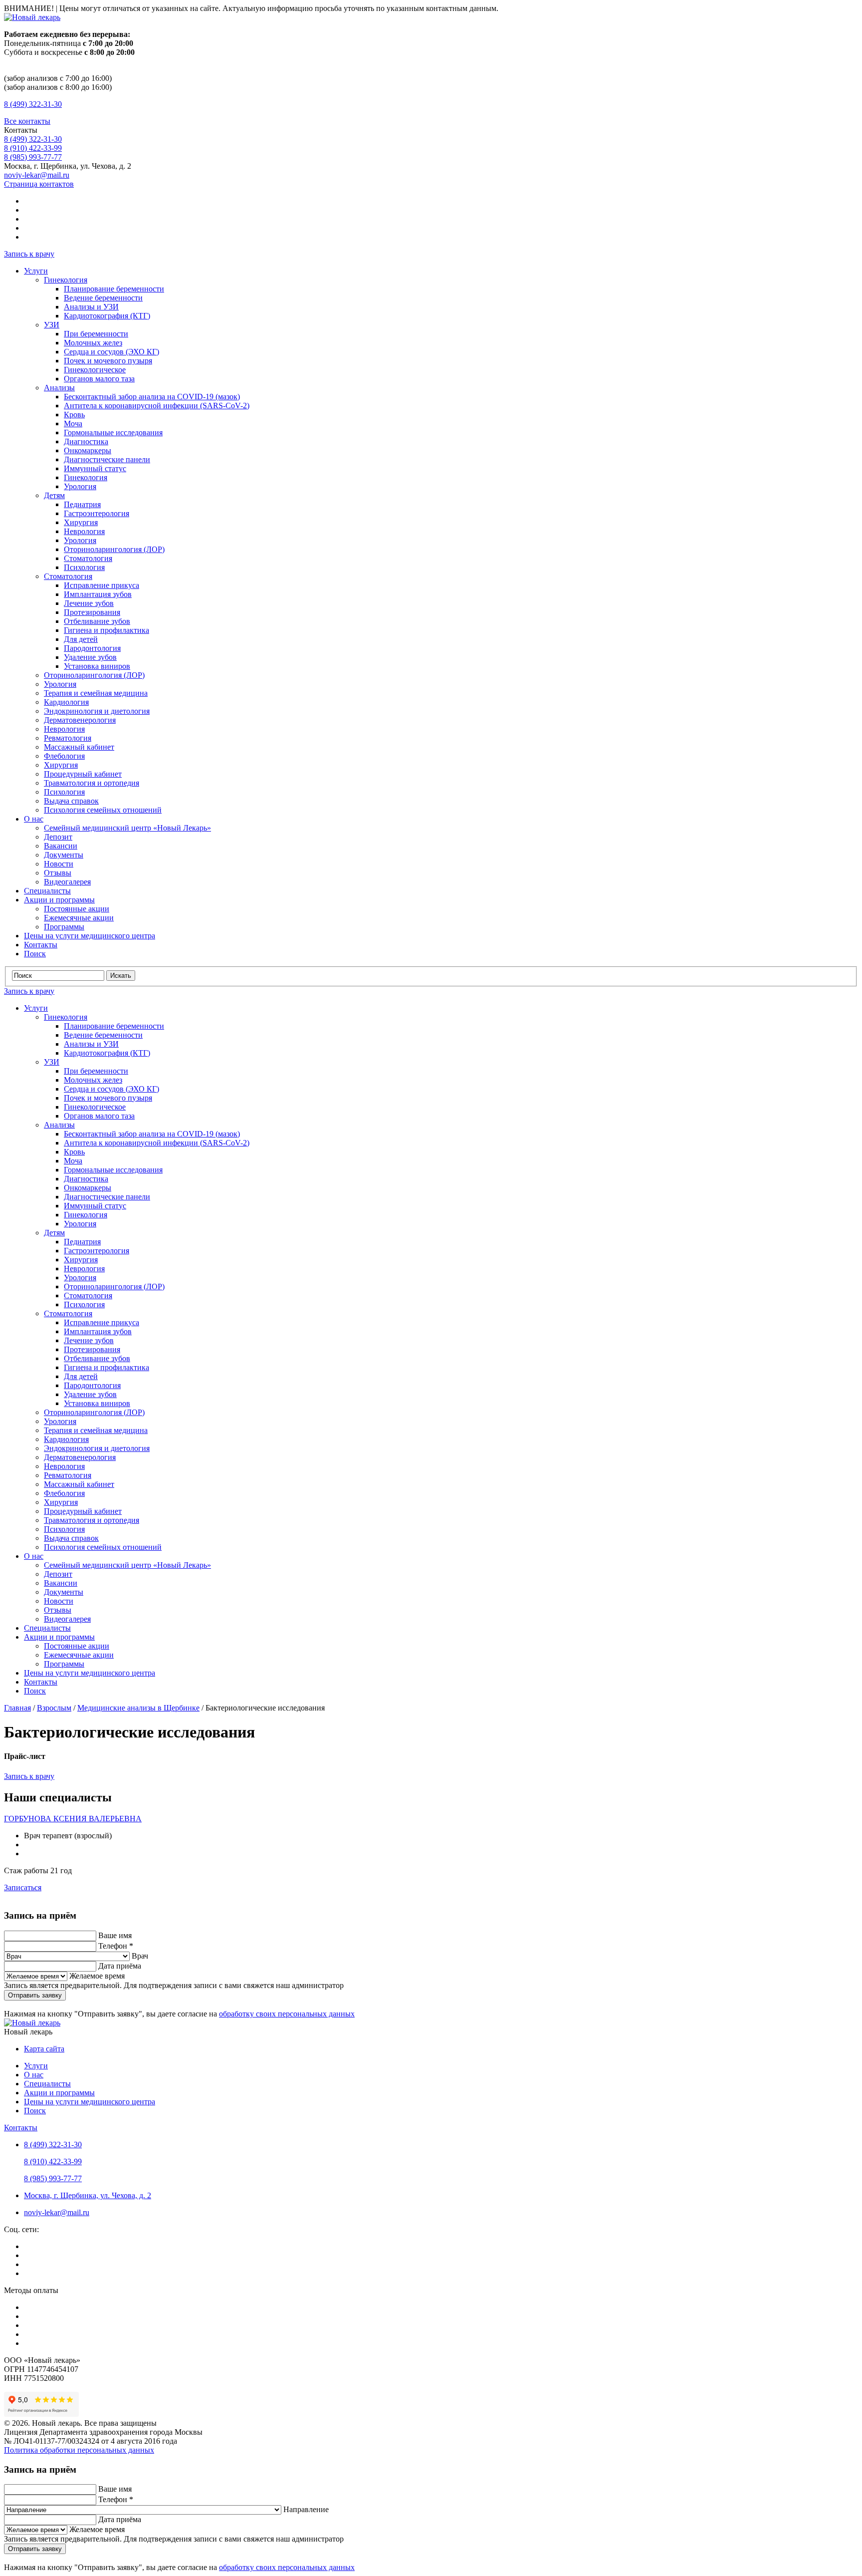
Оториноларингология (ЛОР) (114, 549)
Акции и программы (59, 900)
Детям (54, 495)
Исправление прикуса (102, 585)
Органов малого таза (99, 379)
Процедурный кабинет (83, 774)
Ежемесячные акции (79, 918)
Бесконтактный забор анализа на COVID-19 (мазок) (152, 397)
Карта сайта (44, 2049)
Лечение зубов (89, 603)
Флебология (64, 756)
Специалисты (47, 891)
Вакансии (61, 846)
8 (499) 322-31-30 (33, 104)
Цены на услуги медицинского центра (90, 936)
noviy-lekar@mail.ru (37, 175)
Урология (80, 486)
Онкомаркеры (88, 450)
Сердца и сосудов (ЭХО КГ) (111, 352)
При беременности (96, 334)
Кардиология (66, 702)
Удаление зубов (90, 657)
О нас (34, 819)
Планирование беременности (114, 289)
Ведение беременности (103, 298)
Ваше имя (115, 1935)
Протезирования (92, 612)
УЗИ (52, 325)
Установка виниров (97, 666)
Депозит (58, 837)
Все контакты (27, 121)
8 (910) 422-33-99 (33, 148)
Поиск (35, 954)
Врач (140, 1956)
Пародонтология (92, 648)
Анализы (59, 388)
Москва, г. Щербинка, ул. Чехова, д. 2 (88, 2195)
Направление (306, 2509)
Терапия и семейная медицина (96, 693)
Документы (64, 855)
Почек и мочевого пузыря (108, 361)
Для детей (81, 639)
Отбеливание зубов (97, 621)
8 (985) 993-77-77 (33, 157)
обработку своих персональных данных (287, 2014)
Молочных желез (93, 343)
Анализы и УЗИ (91, 307)
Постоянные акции (77, 909)
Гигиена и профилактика (107, 630)
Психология (84, 567)
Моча (73, 424)
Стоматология (88, 558)
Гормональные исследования (113, 432)
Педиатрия (82, 504)
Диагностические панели (107, 459)
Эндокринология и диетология (97, 711)
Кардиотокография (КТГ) (107, 316)
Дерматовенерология (80, 720)
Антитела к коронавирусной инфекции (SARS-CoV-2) (157, 406)
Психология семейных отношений (103, 810)
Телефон (116, 1946)
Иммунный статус (95, 468)
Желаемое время (97, 1976)
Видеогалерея (67, 882)
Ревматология (68, 738)
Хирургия (81, 522)
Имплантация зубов (98, 594)
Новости (59, 864)
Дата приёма (120, 1966)
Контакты (41, 945)
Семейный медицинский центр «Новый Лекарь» (127, 828)
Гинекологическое (95, 370)
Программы (64, 927)
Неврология (84, 531)
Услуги (36, 271)
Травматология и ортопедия (92, 783)
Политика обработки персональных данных (79, 2450)
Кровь (74, 415)
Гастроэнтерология (97, 513)
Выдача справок (71, 801)
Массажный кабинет (79, 747)
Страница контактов (39, 184)
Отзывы (58, 873)
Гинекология (66, 280)
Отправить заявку (35, 1995)
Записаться (23, 1887)
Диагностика (86, 441)
